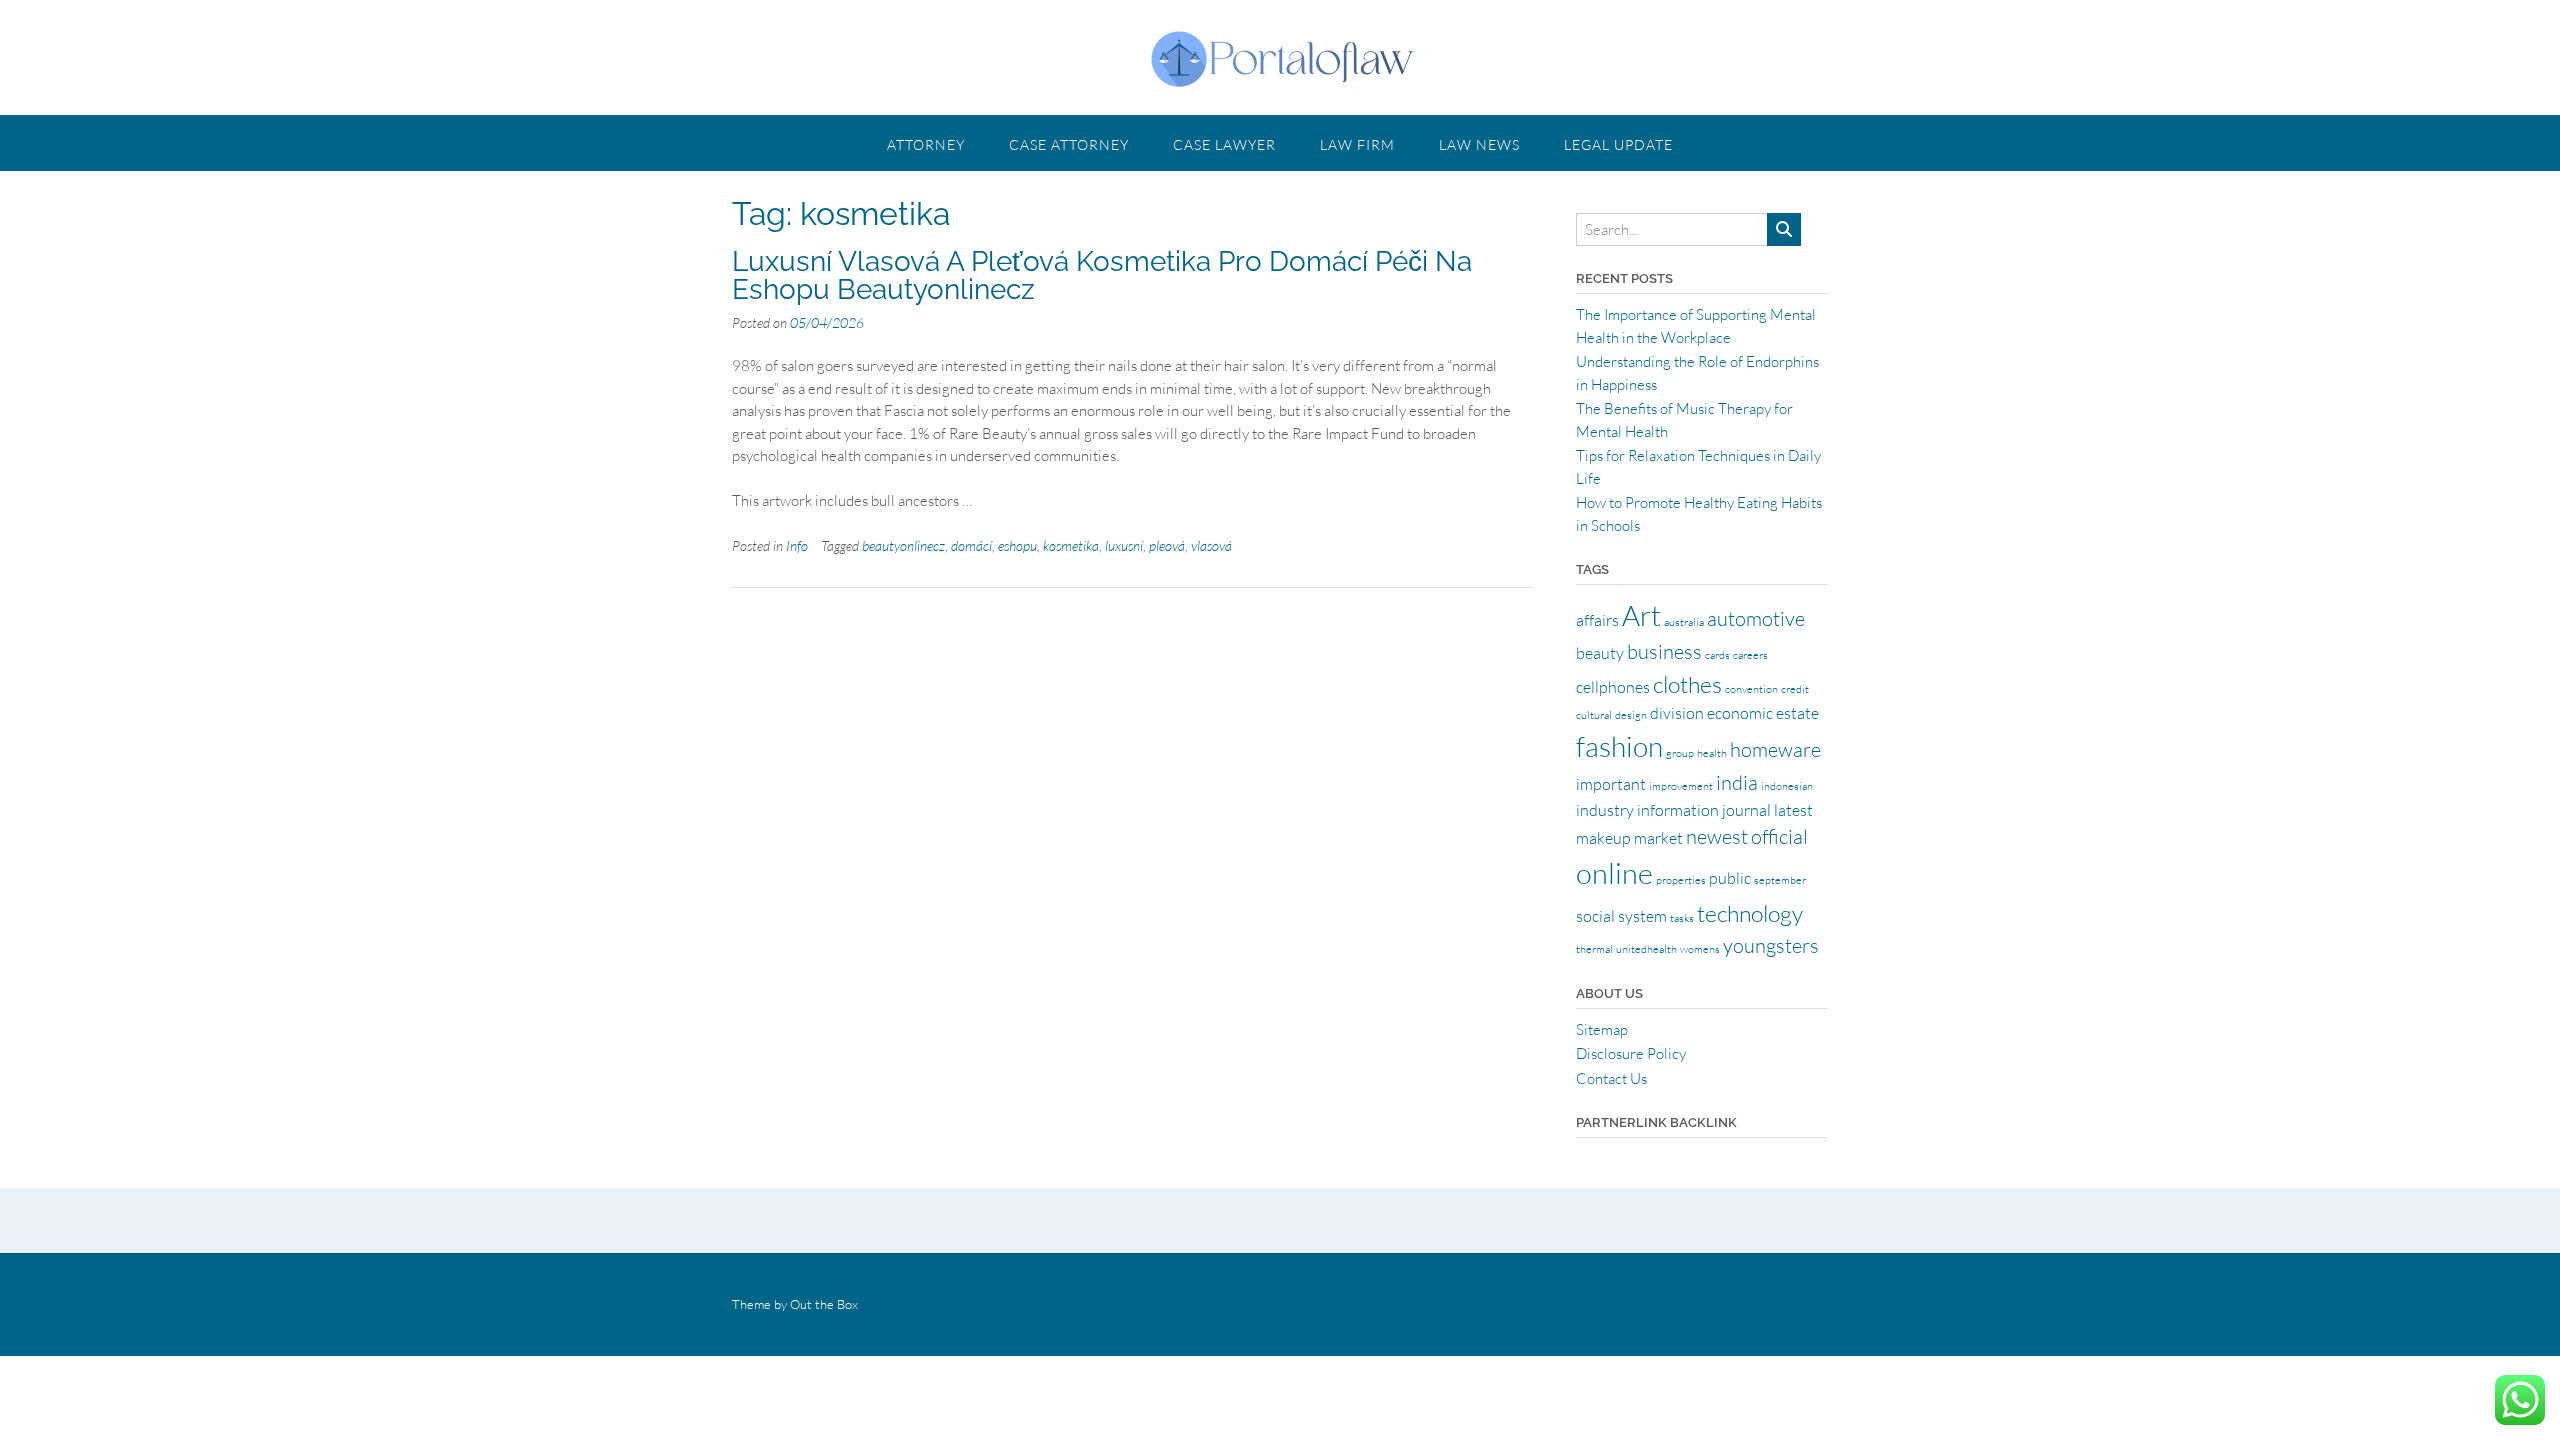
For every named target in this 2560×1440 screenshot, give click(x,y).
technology (1750, 913)
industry (1605, 810)
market (1658, 838)
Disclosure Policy (1631, 1053)
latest (1793, 810)
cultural (1594, 715)
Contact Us (1611, 1078)
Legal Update (1618, 144)
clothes (1687, 684)
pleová (1167, 545)
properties (1681, 880)
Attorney (926, 144)
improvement (1681, 786)
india (1737, 782)
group (1680, 753)
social (1595, 916)
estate (1797, 713)
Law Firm (1357, 144)
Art (1641, 615)
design (1631, 715)
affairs (1597, 620)
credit (1795, 689)
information (1678, 810)
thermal (1594, 949)
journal (1746, 810)
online (1614, 873)
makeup (1603, 838)
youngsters (1771, 945)
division (1677, 713)
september (1780, 880)
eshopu (1017, 545)
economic (1740, 713)
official (1779, 836)
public (1730, 878)
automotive (1756, 618)
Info (797, 545)
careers (1750, 655)
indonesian (1787, 786)
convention (1751, 689)
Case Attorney (1069, 144)
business (1664, 651)
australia (1684, 622)
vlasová (1211, 545)
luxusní (1124, 545)
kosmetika (1071, 545)
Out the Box (824, 1304)
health (1712, 753)
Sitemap (1602, 1029)
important (1611, 784)
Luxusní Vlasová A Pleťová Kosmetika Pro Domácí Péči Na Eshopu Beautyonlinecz (1102, 275)
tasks (1682, 918)
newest (1717, 836)
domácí (971, 545)
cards (1717, 655)
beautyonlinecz (903, 545)
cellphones (1613, 687)
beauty (1600, 653)
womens (1700, 949)
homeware (1775, 749)
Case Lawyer (1224, 144)
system (1642, 916)
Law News (1479, 144)
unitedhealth (1646, 949)
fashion (1619, 746)
